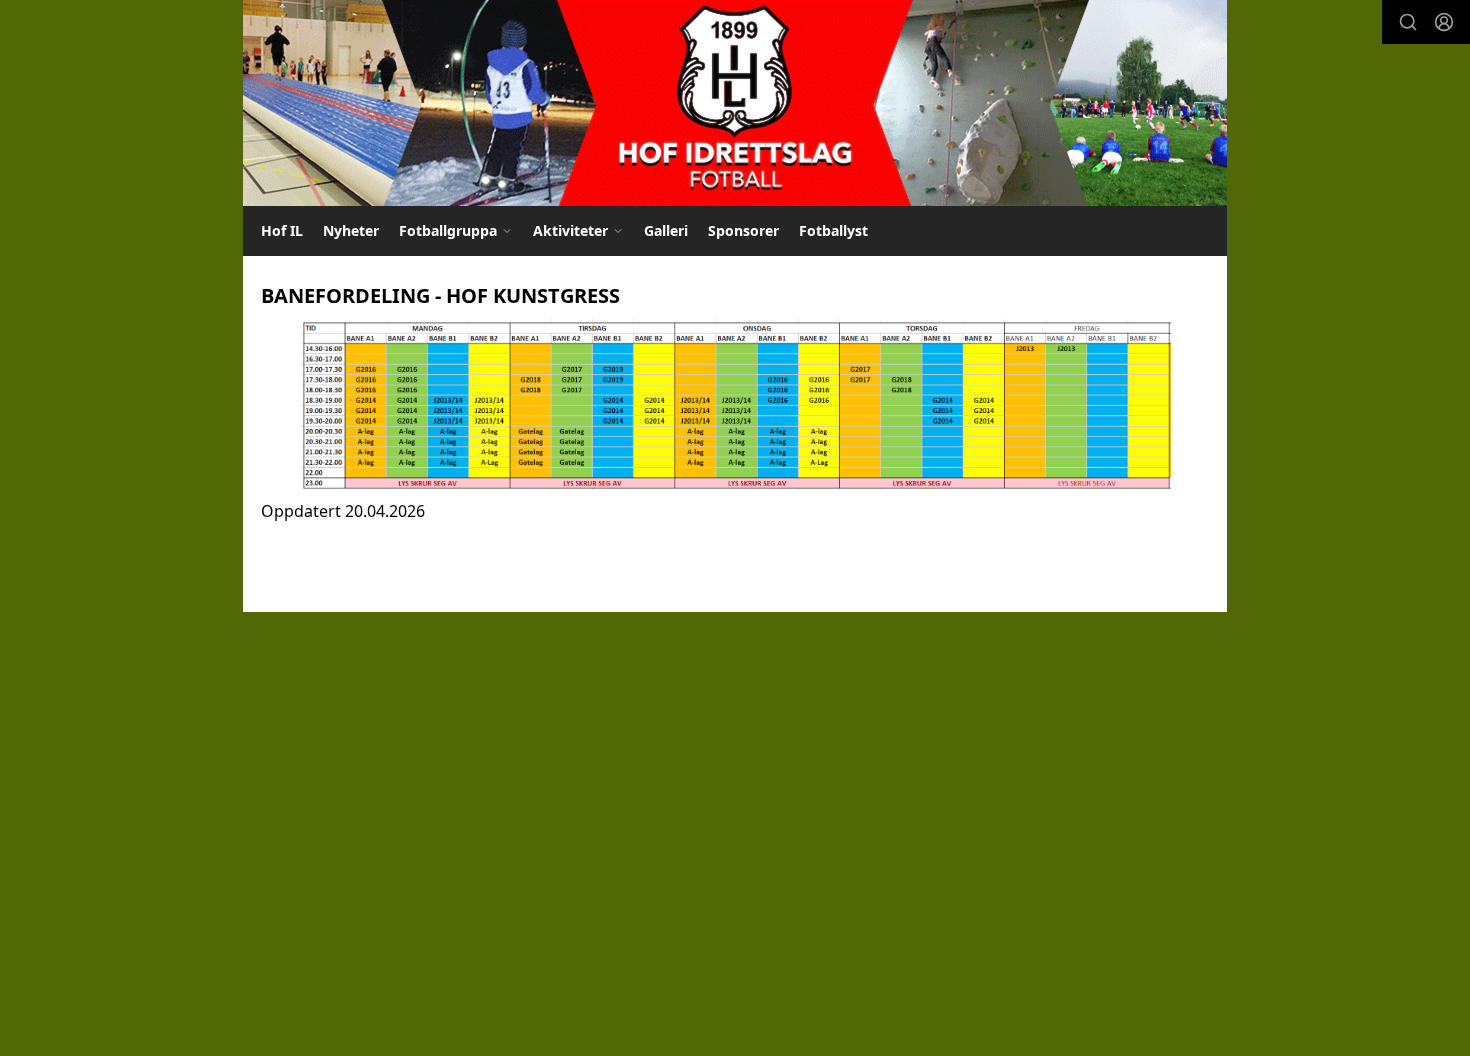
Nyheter (351, 230)
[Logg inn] (1444, 22)
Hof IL (282, 230)
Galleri (666, 230)
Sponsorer (743, 230)
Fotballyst (833, 230)
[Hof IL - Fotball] (735, 103)
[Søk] (1408, 22)
